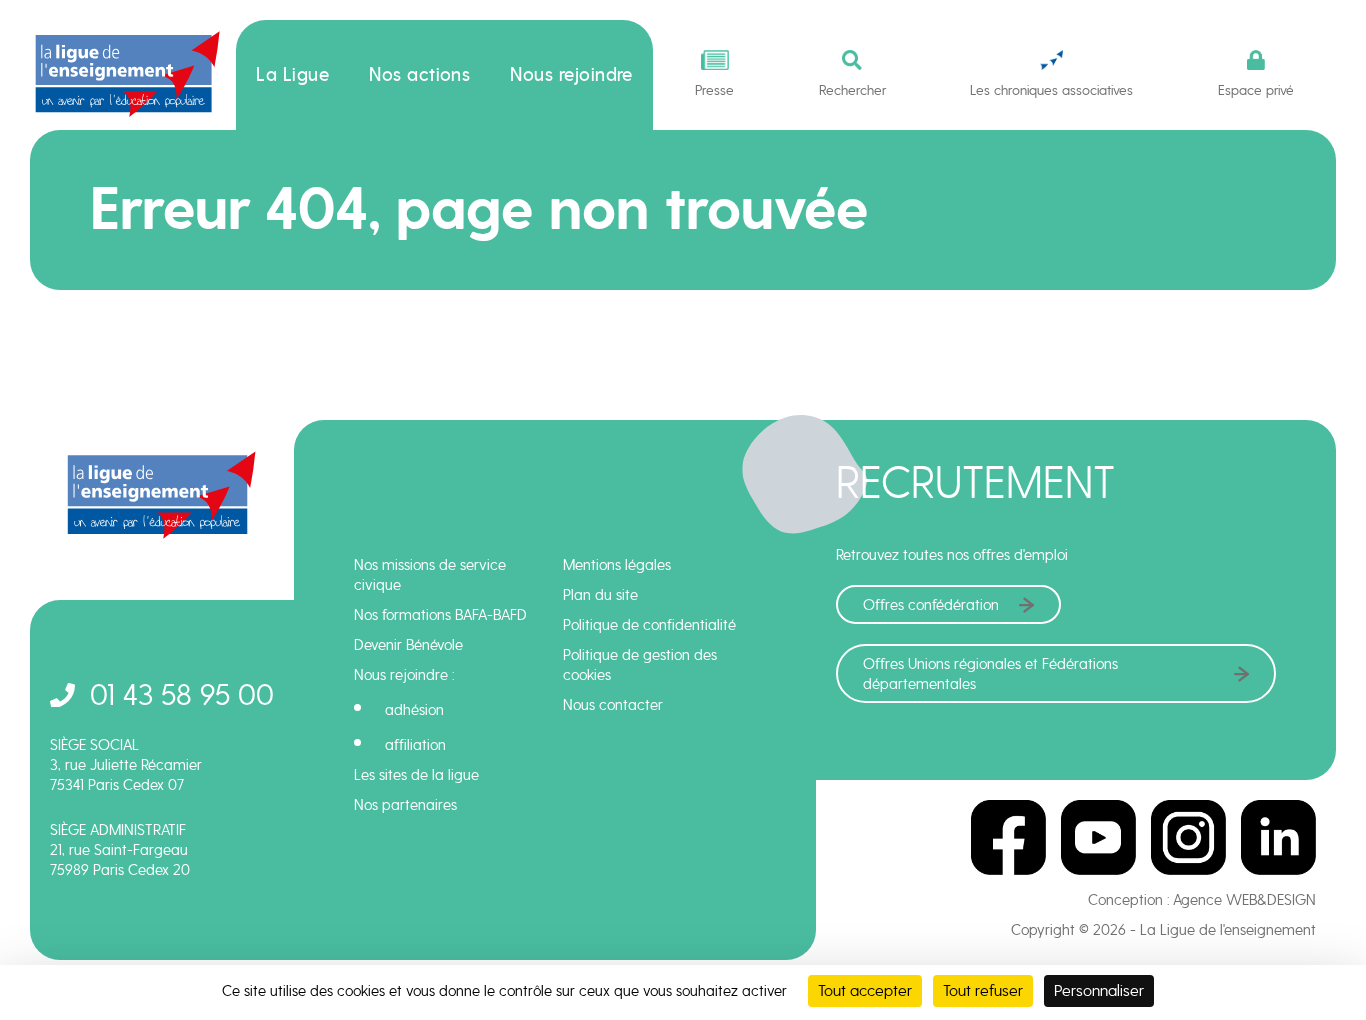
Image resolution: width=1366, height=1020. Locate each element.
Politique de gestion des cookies (640, 665)
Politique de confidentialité (649, 625)
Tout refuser (983, 990)
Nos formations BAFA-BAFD (440, 615)
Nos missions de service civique (430, 575)
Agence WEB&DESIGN (1244, 900)
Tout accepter (865, 990)
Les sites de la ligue (416, 775)
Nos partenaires (405, 805)
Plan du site (600, 595)
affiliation (415, 745)
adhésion (414, 710)
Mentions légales (617, 565)
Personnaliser (1099, 990)
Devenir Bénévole (408, 645)
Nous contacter (613, 705)
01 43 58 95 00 (182, 694)
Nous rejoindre (571, 75)
